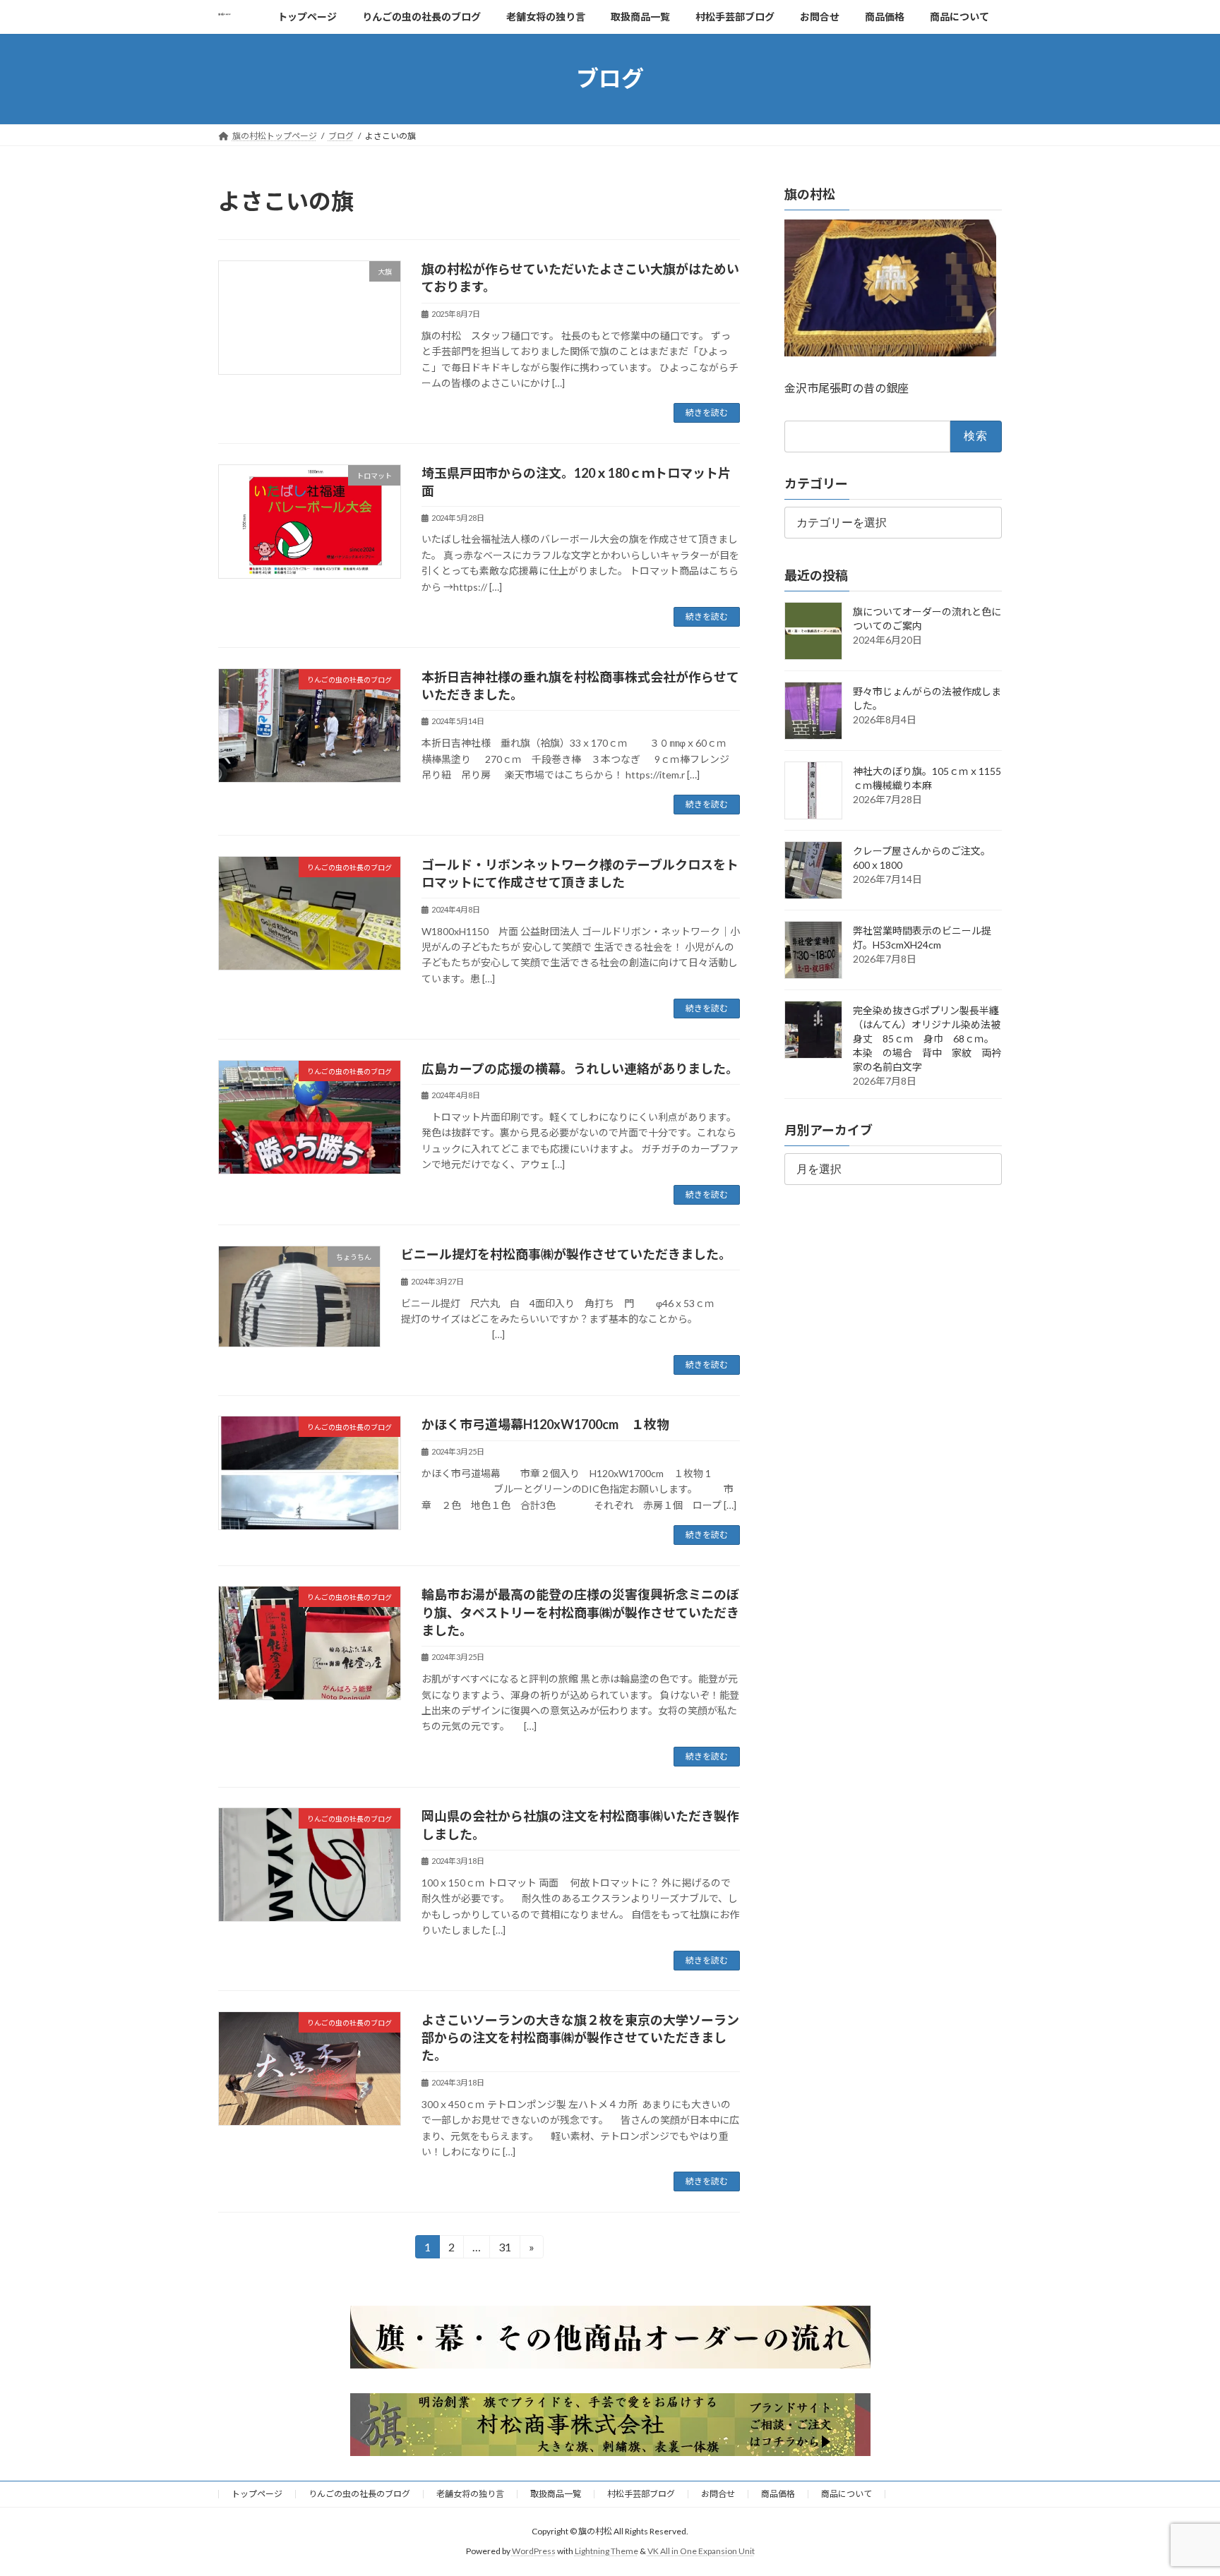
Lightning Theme (606, 2552)
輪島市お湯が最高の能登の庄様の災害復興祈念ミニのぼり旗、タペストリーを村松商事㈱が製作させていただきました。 (580, 1612)
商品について (847, 2494)
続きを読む (707, 413)
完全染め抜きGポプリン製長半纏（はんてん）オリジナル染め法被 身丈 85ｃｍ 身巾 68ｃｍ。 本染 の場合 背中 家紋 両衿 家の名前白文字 (932, 1039)
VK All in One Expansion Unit (701, 2552)
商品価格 (778, 2494)
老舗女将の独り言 (470, 2494)
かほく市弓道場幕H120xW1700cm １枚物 (545, 1424)
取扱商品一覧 (556, 2494)
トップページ (257, 2494)
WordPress (534, 2552)
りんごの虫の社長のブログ (359, 2494)
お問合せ (718, 2494)
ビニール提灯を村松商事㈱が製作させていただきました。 (566, 1254)
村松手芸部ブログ (641, 2494)
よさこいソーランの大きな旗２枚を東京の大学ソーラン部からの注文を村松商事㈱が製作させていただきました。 (580, 2038)
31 (504, 2249)
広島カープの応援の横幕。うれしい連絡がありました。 (580, 1069)
